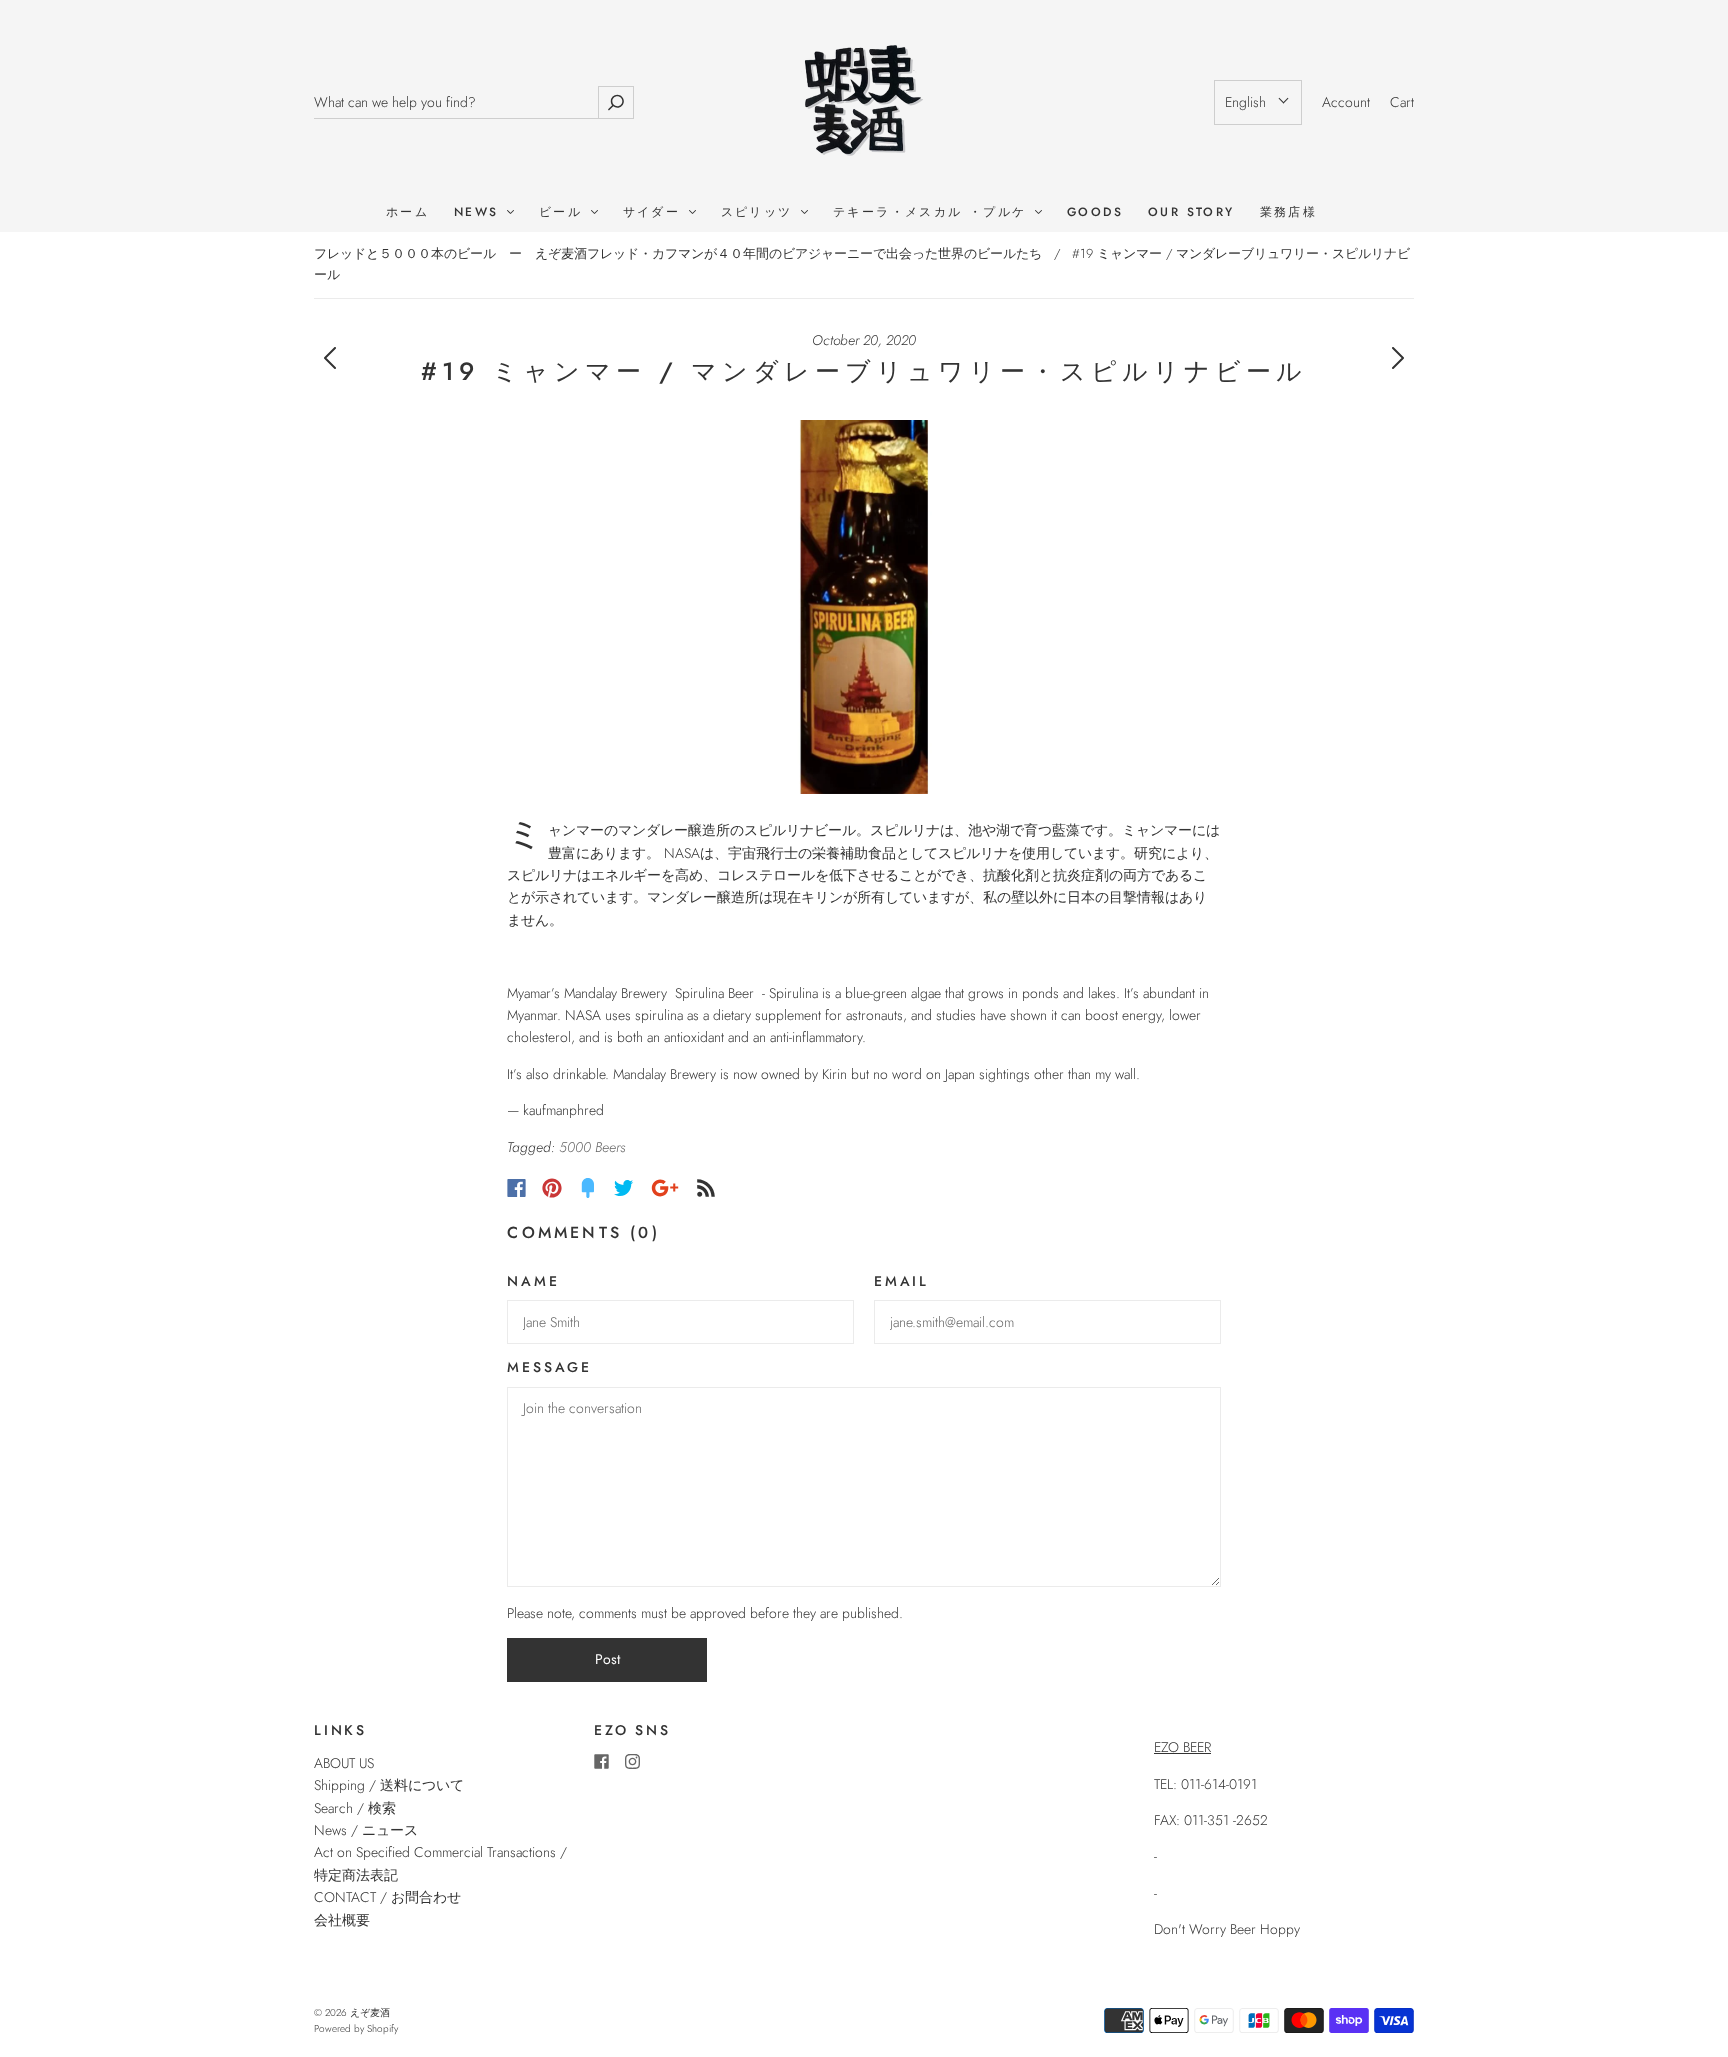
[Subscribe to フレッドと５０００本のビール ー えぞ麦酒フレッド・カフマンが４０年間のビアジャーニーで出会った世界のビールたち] (706, 1188)
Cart (1402, 102)
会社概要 (342, 1920)
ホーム (407, 212)
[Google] (665, 1188)
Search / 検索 (355, 1808)
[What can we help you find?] (456, 102)
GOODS (1095, 212)
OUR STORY (1191, 212)
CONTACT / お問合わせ (387, 1897)
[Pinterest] (552, 1188)
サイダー (655, 212)
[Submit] (616, 102)
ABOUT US (344, 1763)
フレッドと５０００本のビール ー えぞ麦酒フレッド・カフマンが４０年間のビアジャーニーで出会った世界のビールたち (678, 253)
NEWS (479, 212)
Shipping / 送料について (396, 1785)
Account (1346, 102)
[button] (1258, 102)
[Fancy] (588, 1188)
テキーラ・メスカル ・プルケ (933, 212)
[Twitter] (624, 1188)
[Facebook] (516, 1188)
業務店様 (1289, 212)
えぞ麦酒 (370, 2012)
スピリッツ (760, 212)
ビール (564, 212)
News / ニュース (366, 1830)
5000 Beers (592, 1147)
